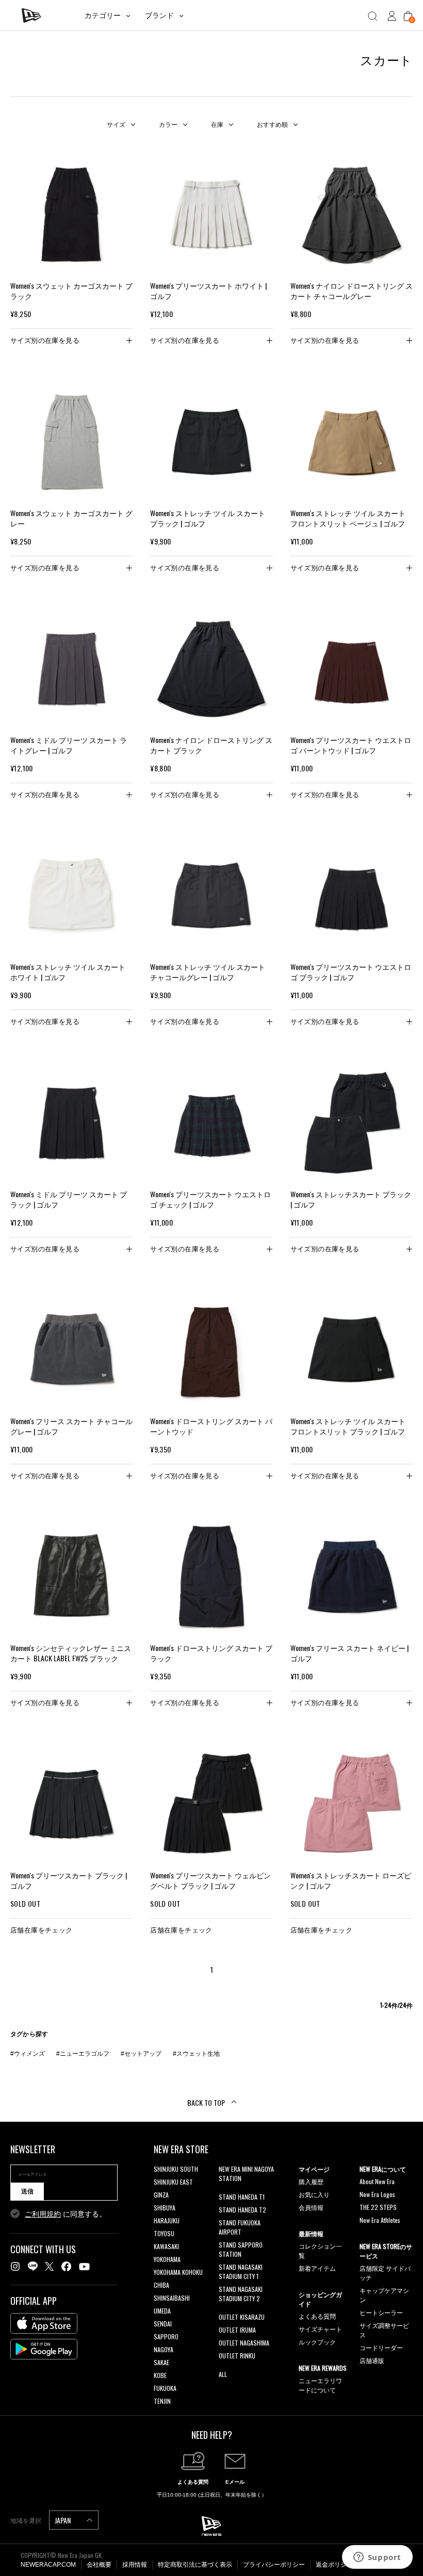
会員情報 (311, 2207)
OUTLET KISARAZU (242, 2317)
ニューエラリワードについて (320, 2385)
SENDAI (163, 2324)
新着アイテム (317, 2268)
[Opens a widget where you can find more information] (377, 2558)
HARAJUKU (167, 2220)
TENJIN (162, 2401)
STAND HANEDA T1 (242, 2197)
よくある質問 (317, 2316)
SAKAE (161, 2362)
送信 (27, 2191)
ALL (223, 2374)
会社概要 (99, 2565)
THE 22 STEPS (378, 2207)
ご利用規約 (43, 2214)
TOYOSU (164, 2233)
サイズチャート (320, 2329)
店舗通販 (372, 2360)
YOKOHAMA (167, 2259)
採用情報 (135, 2565)
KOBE (160, 2375)
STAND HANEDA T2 (242, 2210)
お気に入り (314, 2194)
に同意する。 (66, 2214)
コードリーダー (381, 2347)
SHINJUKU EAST (173, 2182)
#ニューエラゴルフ (83, 2054)
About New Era (377, 2181)
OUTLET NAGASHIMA (244, 2343)
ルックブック (317, 2342)
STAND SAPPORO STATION (241, 2249)
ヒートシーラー (381, 2312)
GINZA (161, 2195)
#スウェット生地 (196, 2054)
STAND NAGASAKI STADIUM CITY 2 (241, 2294)
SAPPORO (166, 2336)
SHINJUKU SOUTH (176, 2169)
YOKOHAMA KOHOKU (178, 2272)
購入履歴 (311, 2181)
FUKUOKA (165, 2388)
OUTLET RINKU (237, 2356)
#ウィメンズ (28, 2054)
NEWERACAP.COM (48, 2565)
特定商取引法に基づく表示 (195, 2565)
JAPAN (63, 2520)
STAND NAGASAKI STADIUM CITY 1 (241, 2272)
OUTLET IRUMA (237, 2330)
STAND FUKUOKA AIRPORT (240, 2227)
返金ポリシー (334, 2565)
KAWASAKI (166, 2246)
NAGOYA (164, 2349)
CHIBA (161, 2285)
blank (225, 2191)
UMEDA (162, 2311)
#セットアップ (141, 2054)
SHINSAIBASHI (172, 2298)
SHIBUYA (165, 2208)
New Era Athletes (380, 2220)
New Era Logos (377, 2194)
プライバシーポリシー (274, 2565)
